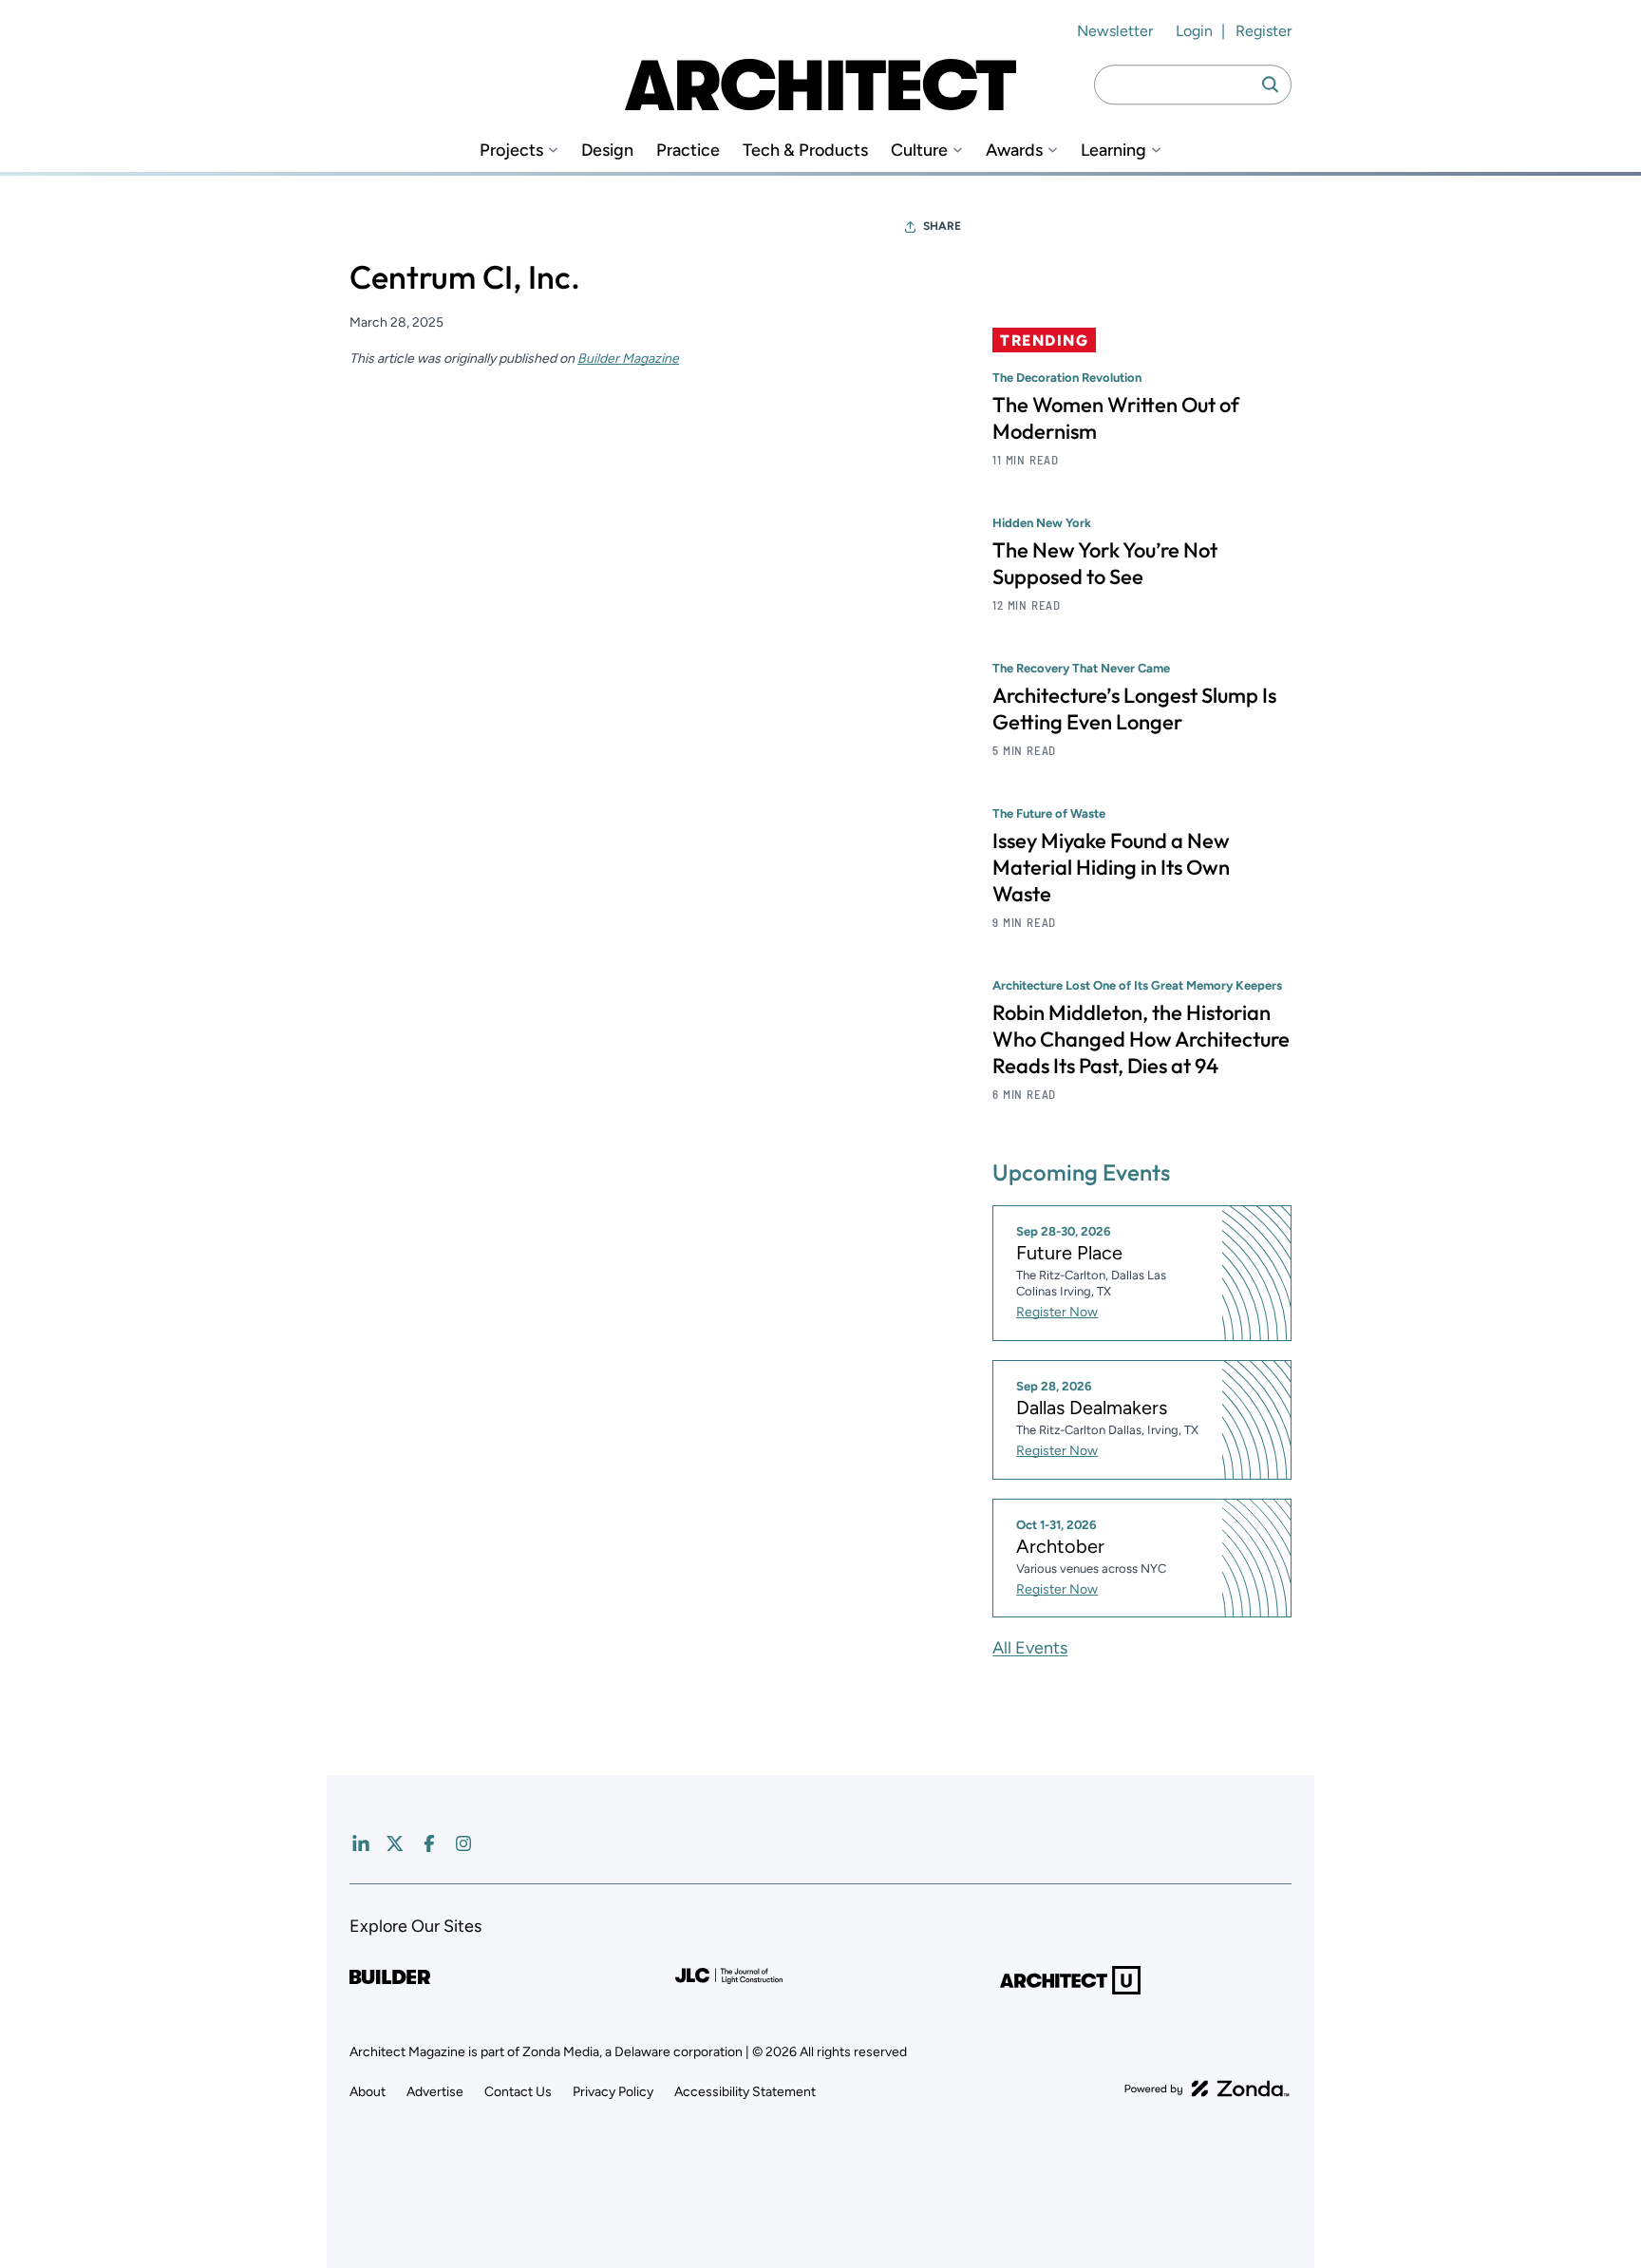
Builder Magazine (628, 359)
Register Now (1057, 1312)
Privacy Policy (613, 2092)
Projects (511, 151)
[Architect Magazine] (820, 85)
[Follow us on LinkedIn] (361, 1843)
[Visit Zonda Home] (1207, 2088)
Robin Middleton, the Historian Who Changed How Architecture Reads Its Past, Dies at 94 (1141, 1039)
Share (942, 226)
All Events (1030, 1648)
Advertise (435, 2092)
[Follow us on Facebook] (429, 1843)
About (368, 2092)
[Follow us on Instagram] (463, 1843)
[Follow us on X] (395, 1843)
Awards (1014, 151)
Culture (919, 151)
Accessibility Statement (745, 2092)
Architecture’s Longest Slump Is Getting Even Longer (1134, 709)
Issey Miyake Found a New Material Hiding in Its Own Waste (1111, 867)
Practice (688, 151)
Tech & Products (805, 151)
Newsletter (1115, 31)
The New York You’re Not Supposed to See (1105, 563)
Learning (1113, 151)
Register (1264, 31)
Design (607, 151)
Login (1194, 31)
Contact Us (518, 2092)
